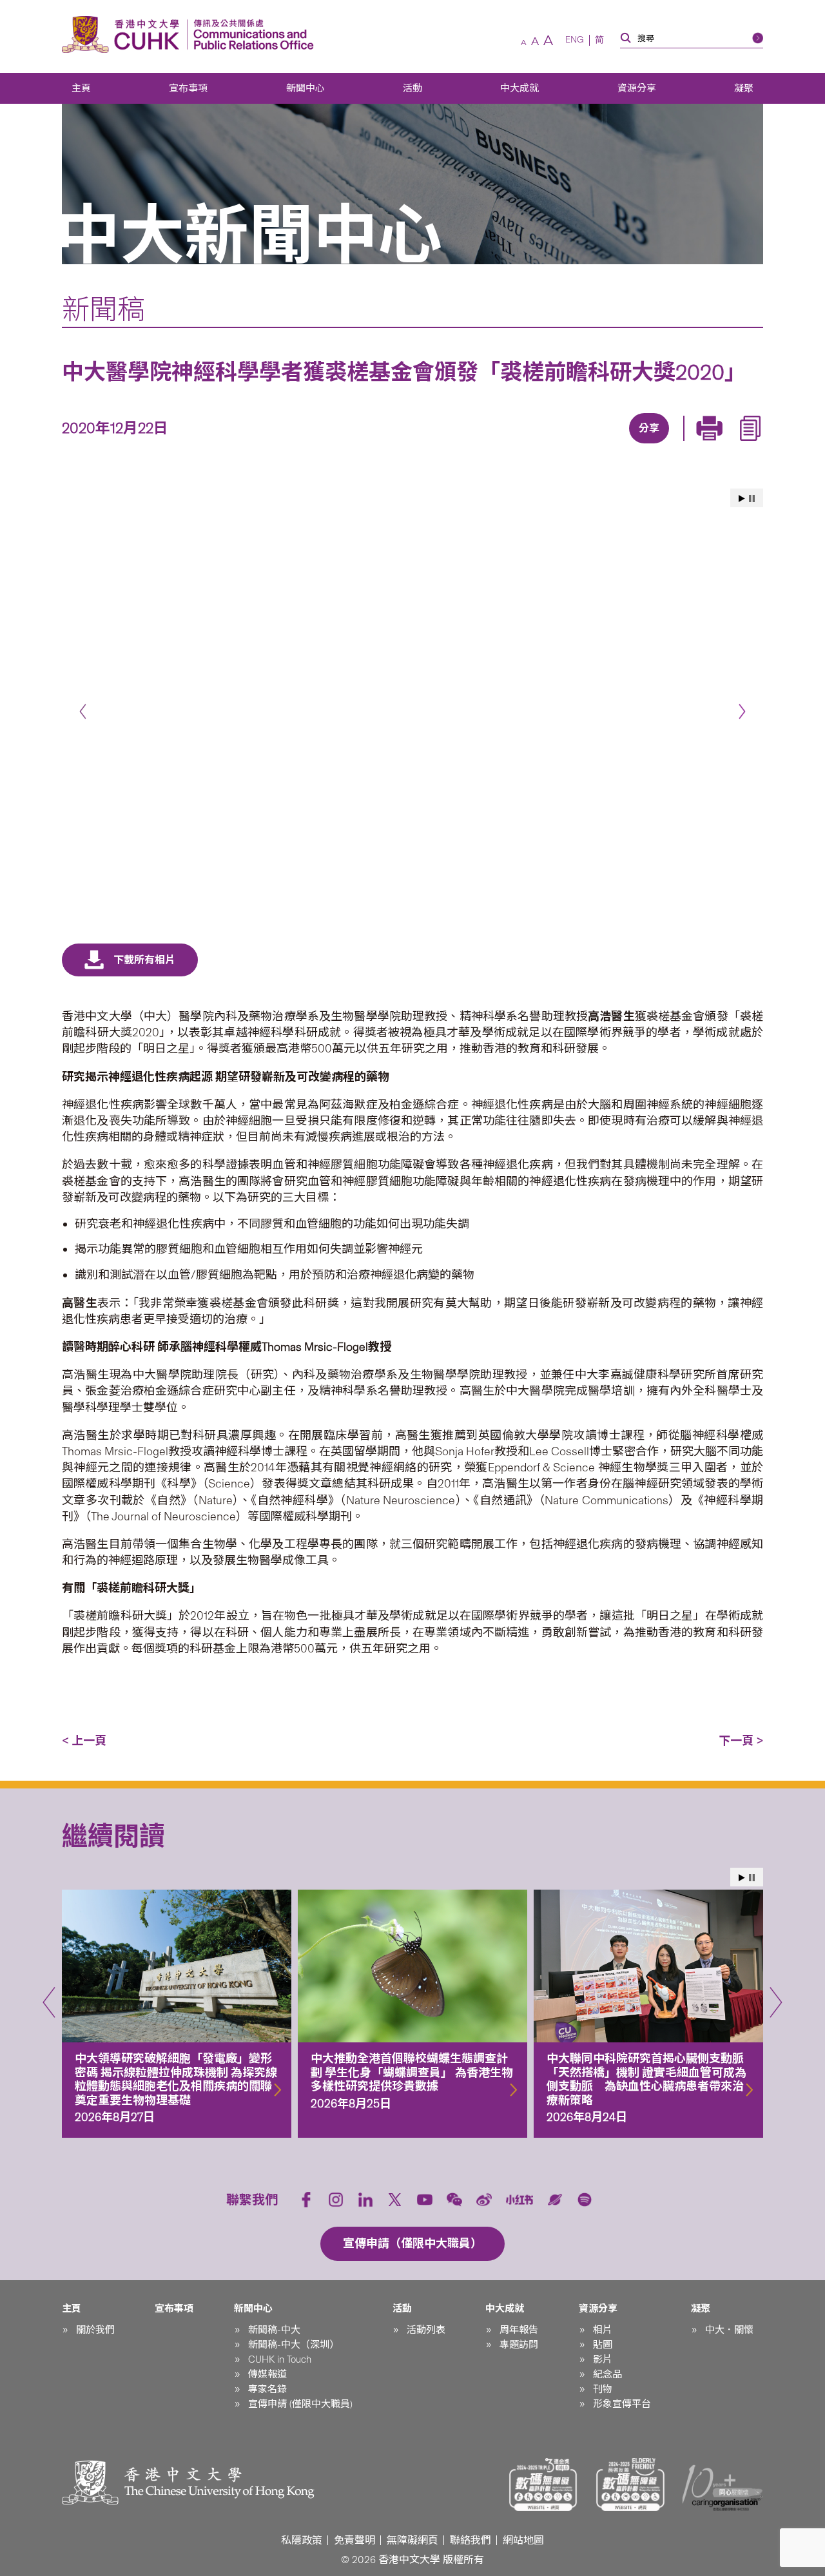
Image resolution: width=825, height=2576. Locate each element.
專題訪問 (519, 2345)
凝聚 (744, 88)
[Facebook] (543, 445)
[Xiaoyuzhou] (555, 2200)
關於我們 (95, 2330)
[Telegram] (632, 445)
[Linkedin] (573, 445)
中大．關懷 (729, 2330)
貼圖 (603, 2345)
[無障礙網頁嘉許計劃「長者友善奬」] (630, 2484)
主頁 (81, 88)
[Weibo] (484, 2200)
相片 (603, 2330)
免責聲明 (354, 2540)
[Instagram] (336, 2200)
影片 (603, 2359)
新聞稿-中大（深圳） (294, 2345)
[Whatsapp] (692, 445)
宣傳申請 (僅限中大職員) (300, 2404)
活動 (412, 88)
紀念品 (607, 2374)
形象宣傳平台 (622, 2404)
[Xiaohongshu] (520, 2200)
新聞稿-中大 (274, 2330)
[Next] (742, 711)
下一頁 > (741, 1741)
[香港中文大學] (124, 34)
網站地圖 (523, 2540)
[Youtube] (425, 2200)
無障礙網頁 (412, 2540)
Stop (752, 499)
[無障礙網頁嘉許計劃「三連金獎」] (543, 2484)
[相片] (412, 705)
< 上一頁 (84, 1741)
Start (742, 499)
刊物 (603, 2389)
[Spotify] (585, 2200)
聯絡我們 (471, 2540)
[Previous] (83, 711)
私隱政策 (302, 2540)
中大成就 (519, 88)
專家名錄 (267, 2389)
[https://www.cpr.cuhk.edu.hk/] (250, 34)
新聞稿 (103, 309)
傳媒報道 (267, 2374)
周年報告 (519, 2330)
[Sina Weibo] (662, 445)
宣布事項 (188, 88)
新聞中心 (306, 88)
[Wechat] (454, 2200)
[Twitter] (603, 445)
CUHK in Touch (280, 2359)
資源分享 (637, 88)
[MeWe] (721, 445)
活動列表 (426, 2330)
